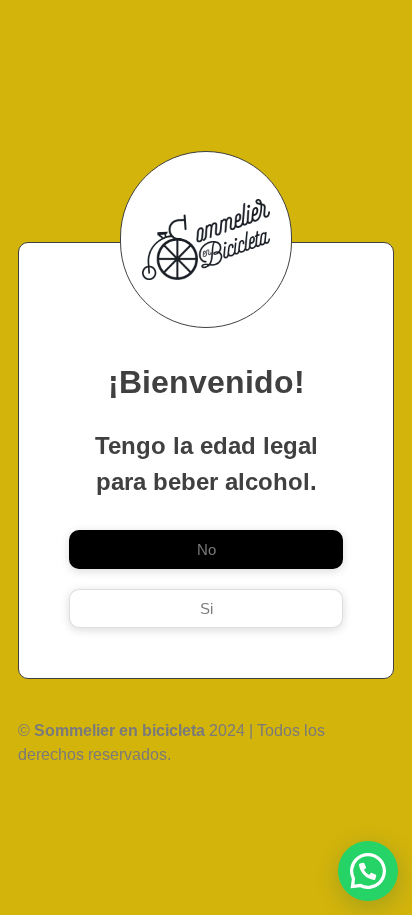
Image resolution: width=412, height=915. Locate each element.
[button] (368, 871)
